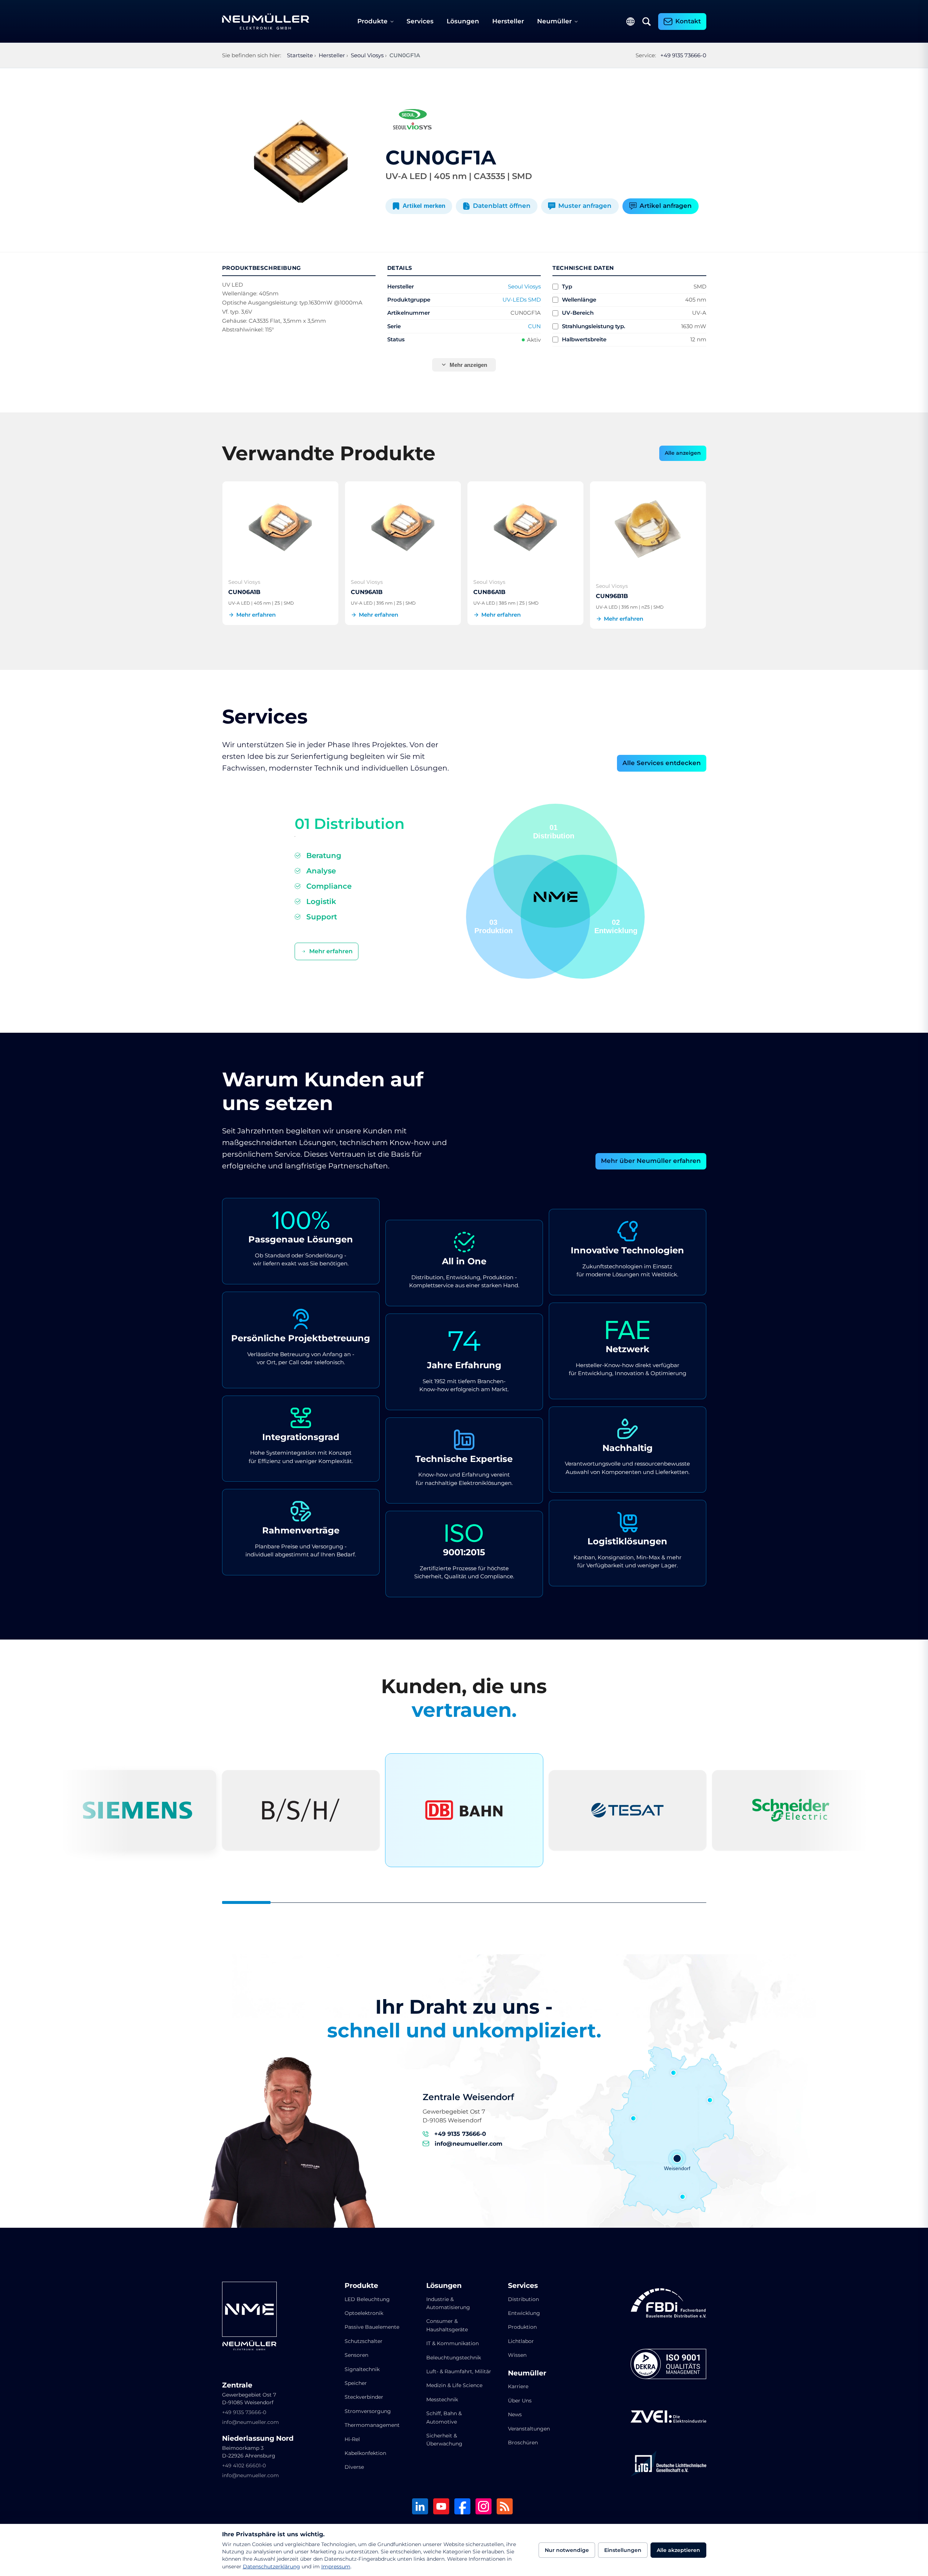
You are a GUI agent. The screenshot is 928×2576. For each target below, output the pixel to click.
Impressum (336, 2567)
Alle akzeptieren (678, 2550)
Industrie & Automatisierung (448, 2303)
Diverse (354, 2467)
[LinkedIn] (420, 2507)
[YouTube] (441, 2507)
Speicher (356, 2383)
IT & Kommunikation (453, 2343)
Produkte (372, 21)
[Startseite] (266, 22)
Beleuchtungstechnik (454, 2358)
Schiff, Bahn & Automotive (444, 2417)
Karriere (518, 2386)
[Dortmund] (633, 2118)
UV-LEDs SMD (522, 300)
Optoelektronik (364, 2313)
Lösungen (463, 21)
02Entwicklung (616, 926)
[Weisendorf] (677, 2158)
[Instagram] (484, 2507)
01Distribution (554, 832)
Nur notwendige (567, 2550)
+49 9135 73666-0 (683, 55)
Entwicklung (524, 2313)
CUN (534, 326)
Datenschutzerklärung (271, 2567)
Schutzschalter (364, 2341)
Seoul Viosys (524, 286)
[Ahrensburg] (673, 2073)
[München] (683, 2197)
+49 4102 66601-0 (244, 2466)
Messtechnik (442, 2400)
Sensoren (356, 2355)
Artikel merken (424, 206)
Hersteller (508, 21)
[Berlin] (710, 2100)
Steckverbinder (364, 2397)
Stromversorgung (368, 2411)
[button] (528, 917)
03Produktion (494, 926)
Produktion (522, 2327)
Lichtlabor (521, 2341)
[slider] (464, 1902)
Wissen (517, 2355)
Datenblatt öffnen (502, 206)
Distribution (523, 2299)
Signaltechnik (362, 2369)
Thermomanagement (372, 2425)
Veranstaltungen (529, 2429)
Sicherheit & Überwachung (444, 2440)
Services (420, 21)
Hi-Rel (352, 2439)
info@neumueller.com (469, 2144)
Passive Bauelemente (372, 2327)
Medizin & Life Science (454, 2385)
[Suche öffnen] (647, 22)
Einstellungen (623, 2550)
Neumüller (554, 21)
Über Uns (520, 2401)
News (515, 2414)
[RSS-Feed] (505, 2507)
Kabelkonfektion (365, 2453)
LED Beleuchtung (367, 2299)
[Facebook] (462, 2507)
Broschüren (523, 2443)
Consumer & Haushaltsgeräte (447, 2325)
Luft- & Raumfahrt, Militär (459, 2371)
